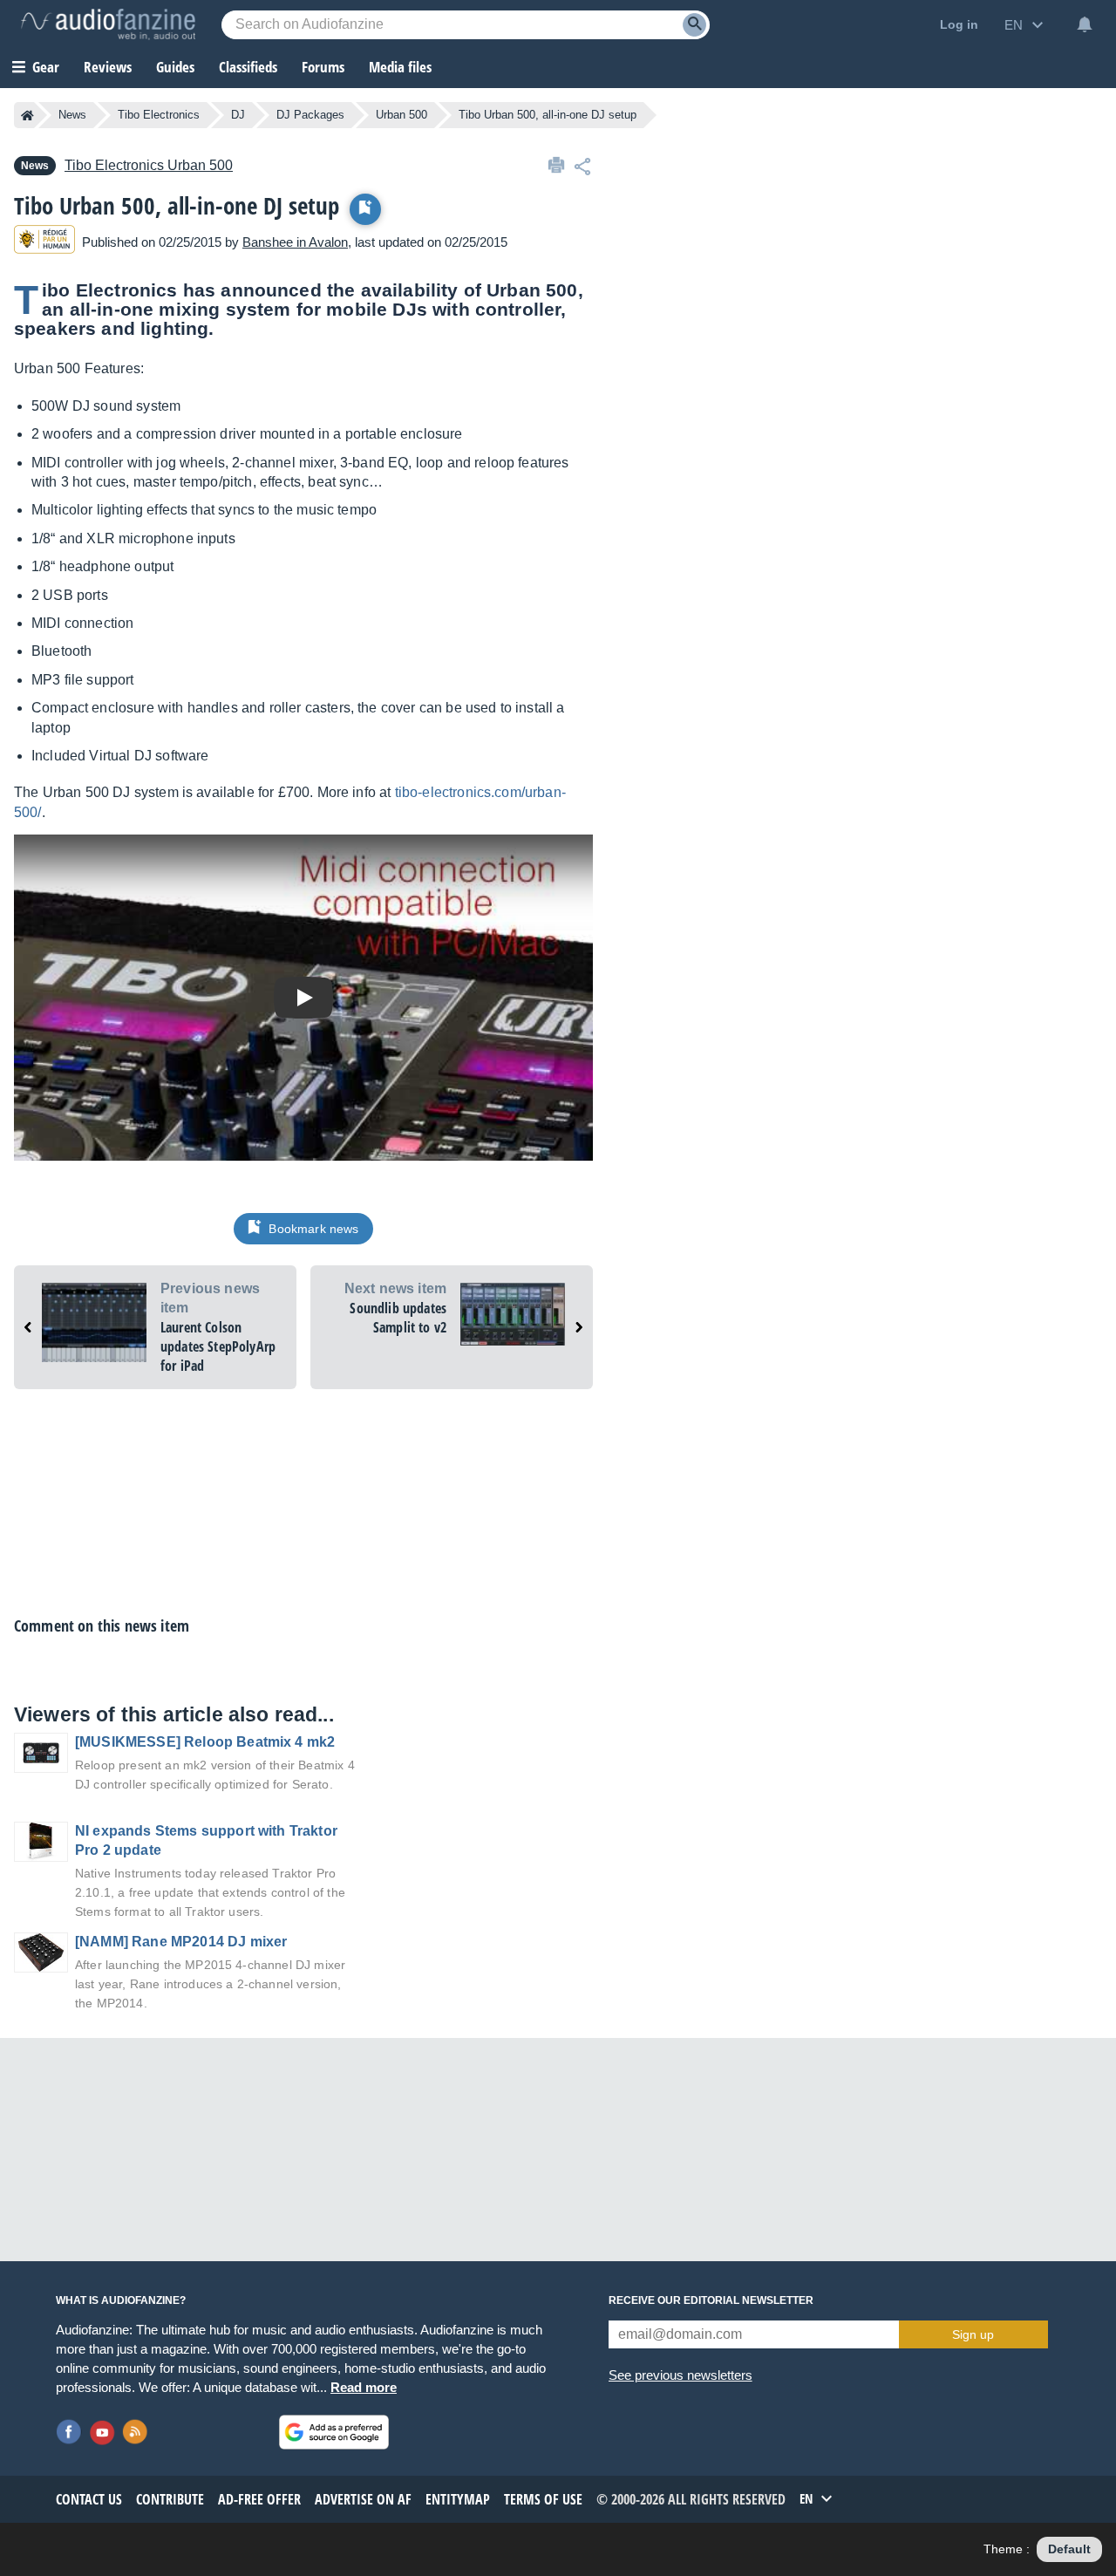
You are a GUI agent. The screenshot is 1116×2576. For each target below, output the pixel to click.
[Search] (694, 25)
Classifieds (248, 67)
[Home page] (27, 115)
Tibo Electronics (159, 115)
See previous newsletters (680, 2375)
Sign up (973, 2334)
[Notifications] (1085, 24)
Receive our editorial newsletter (711, 2300)
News (72, 115)
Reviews (108, 67)
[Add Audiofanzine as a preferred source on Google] (334, 2432)
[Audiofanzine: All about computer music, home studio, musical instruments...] (108, 24)
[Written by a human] (44, 242)
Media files (400, 67)
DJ (238, 115)
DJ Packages (310, 115)
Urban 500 (401, 115)
